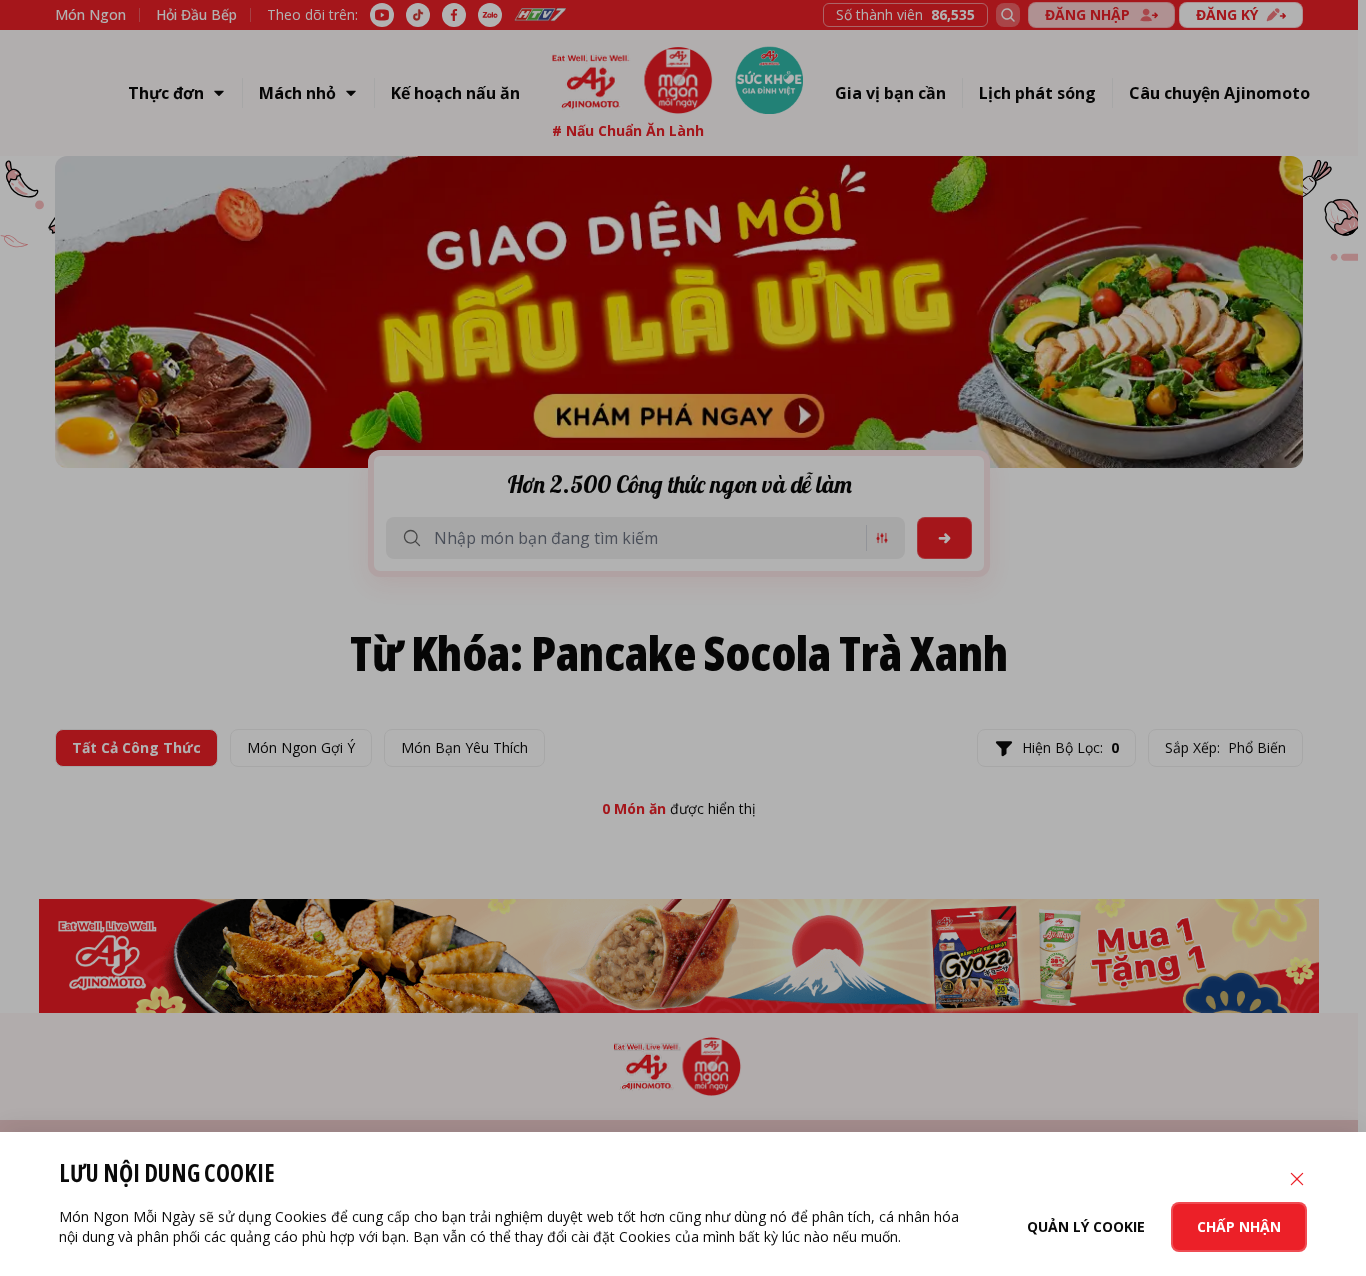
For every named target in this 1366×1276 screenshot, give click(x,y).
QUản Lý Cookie (1086, 1226)
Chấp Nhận (1239, 1226)
